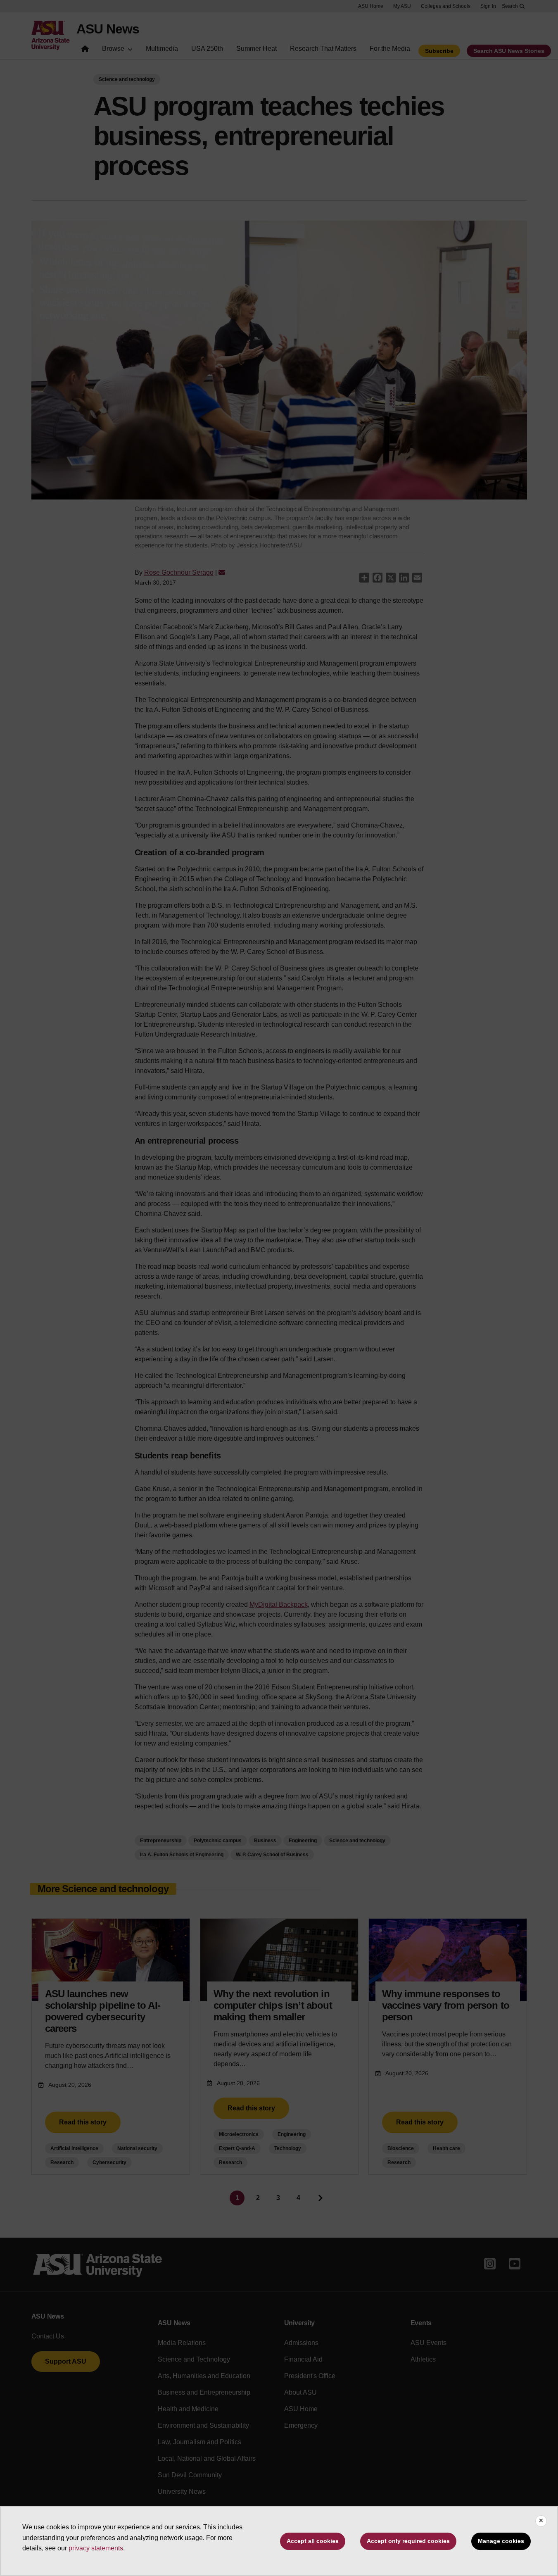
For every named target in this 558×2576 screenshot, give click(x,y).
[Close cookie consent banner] (541, 2521)
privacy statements (96, 2548)
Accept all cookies (313, 2541)
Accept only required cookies (408, 2541)
